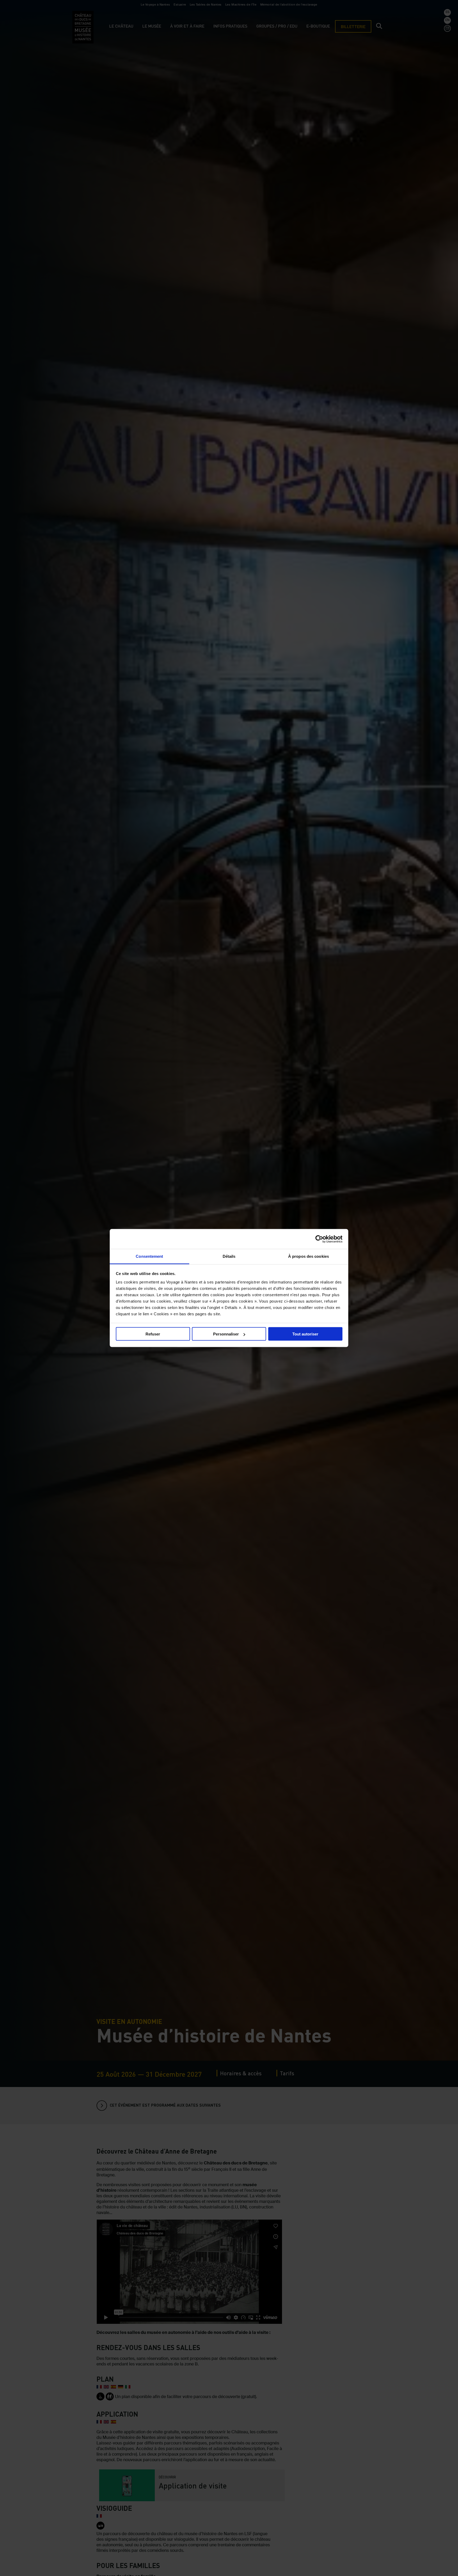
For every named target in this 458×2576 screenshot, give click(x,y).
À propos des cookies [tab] (309, 1256)
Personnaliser (226, 1334)
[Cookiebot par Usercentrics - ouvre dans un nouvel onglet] (319, 1239)
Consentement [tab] (149, 1256)
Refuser (153, 1334)
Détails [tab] (229, 1256)
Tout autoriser (305, 1334)
